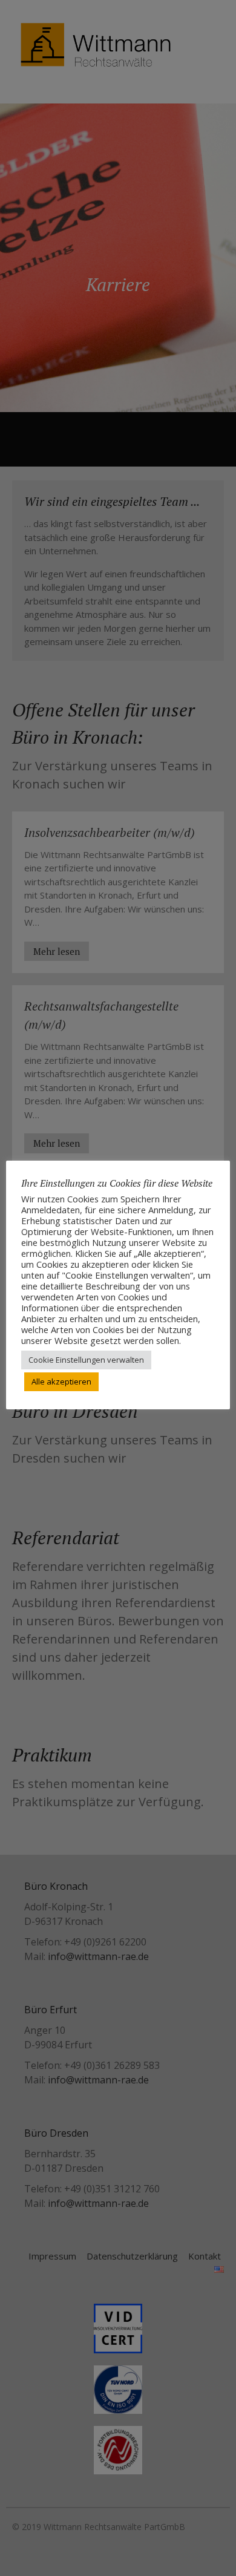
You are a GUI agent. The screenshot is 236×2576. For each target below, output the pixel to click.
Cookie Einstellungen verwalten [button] (86, 1360)
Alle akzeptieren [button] (61, 1381)
